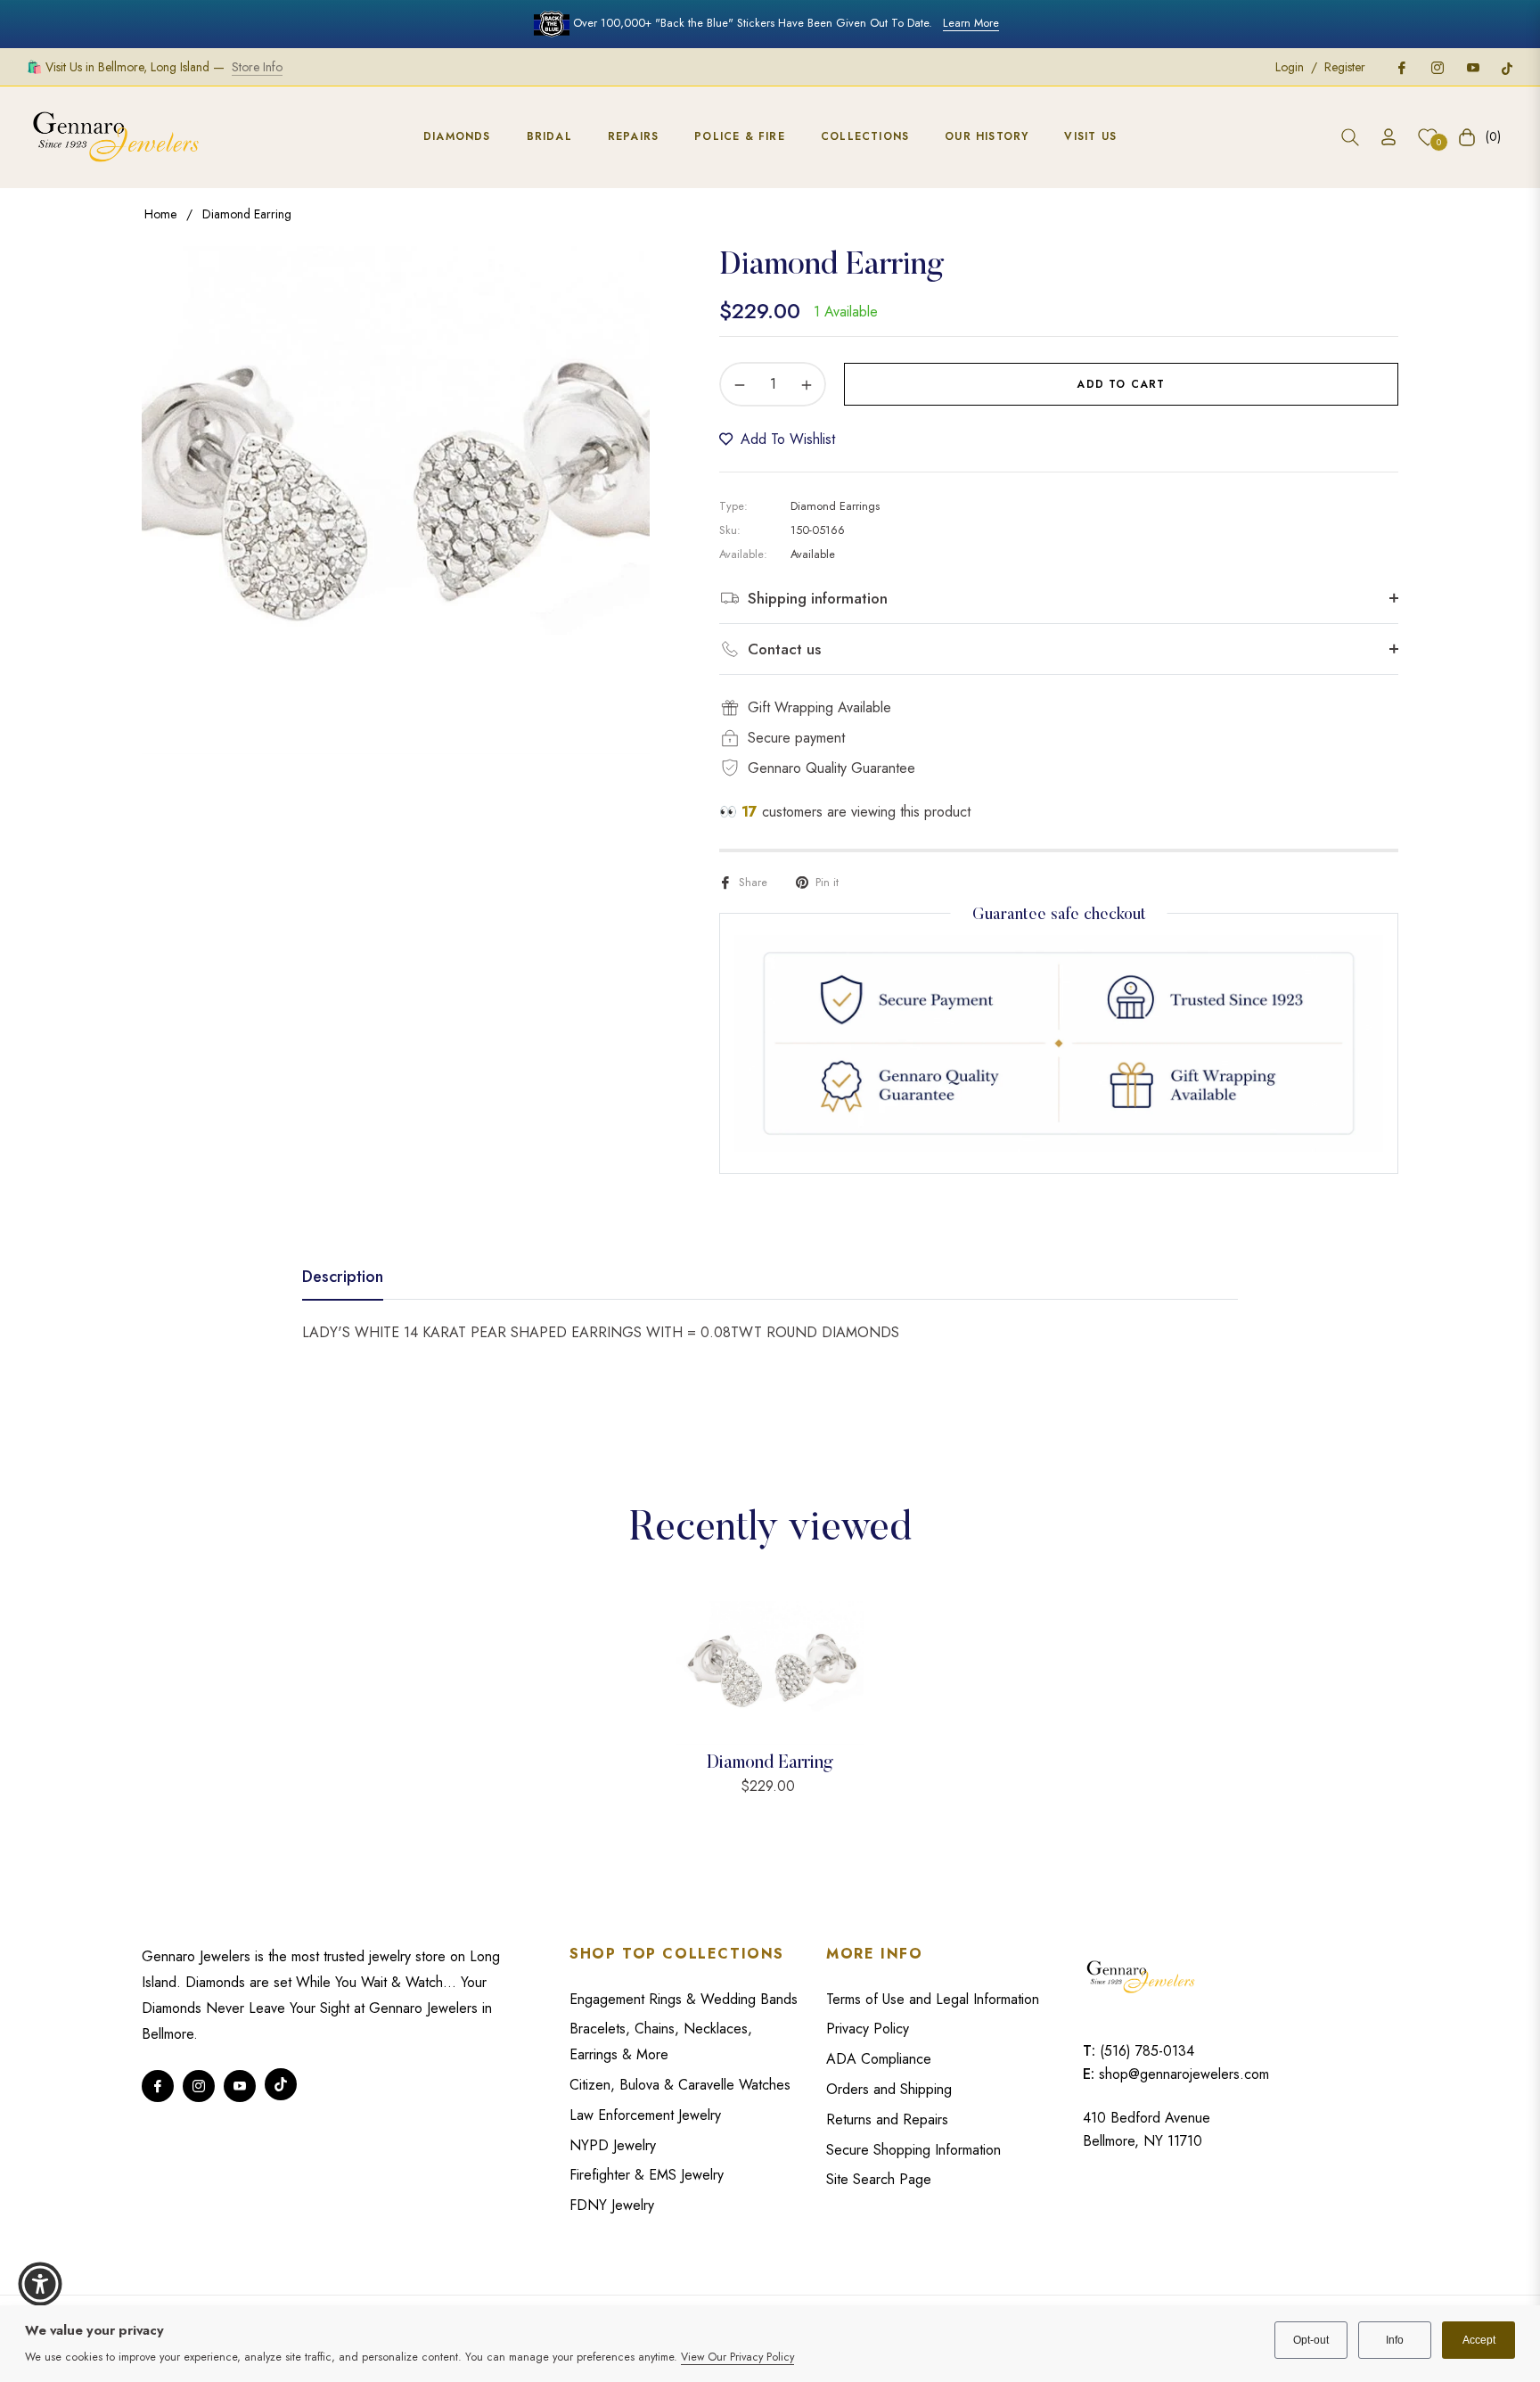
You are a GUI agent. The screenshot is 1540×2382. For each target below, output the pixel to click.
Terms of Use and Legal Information (933, 1999)
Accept (1479, 2340)
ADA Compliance (879, 2059)
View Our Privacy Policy (737, 2357)
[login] (1388, 137)
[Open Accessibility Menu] (40, 2284)
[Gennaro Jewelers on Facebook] (1401, 67)
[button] (1350, 137)
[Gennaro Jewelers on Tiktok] (1507, 67)
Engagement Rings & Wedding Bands (684, 1999)
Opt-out (1311, 2340)
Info (1395, 2340)
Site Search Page (879, 2179)
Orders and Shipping (889, 2089)
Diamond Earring (770, 1763)
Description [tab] (343, 1277)
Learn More (971, 23)
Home (160, 214)
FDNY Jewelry (612, 2205)
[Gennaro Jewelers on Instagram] (1437, 67)
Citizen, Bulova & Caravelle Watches (680, 2085)
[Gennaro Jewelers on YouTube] (1472, 67)
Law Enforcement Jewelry (645, 2115)
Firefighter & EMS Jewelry (647, 2175)
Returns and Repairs (887, 2119)
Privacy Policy (868, 2029)
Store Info (257, 67)
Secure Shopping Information (913, 2150)
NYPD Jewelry (613, 2145)
